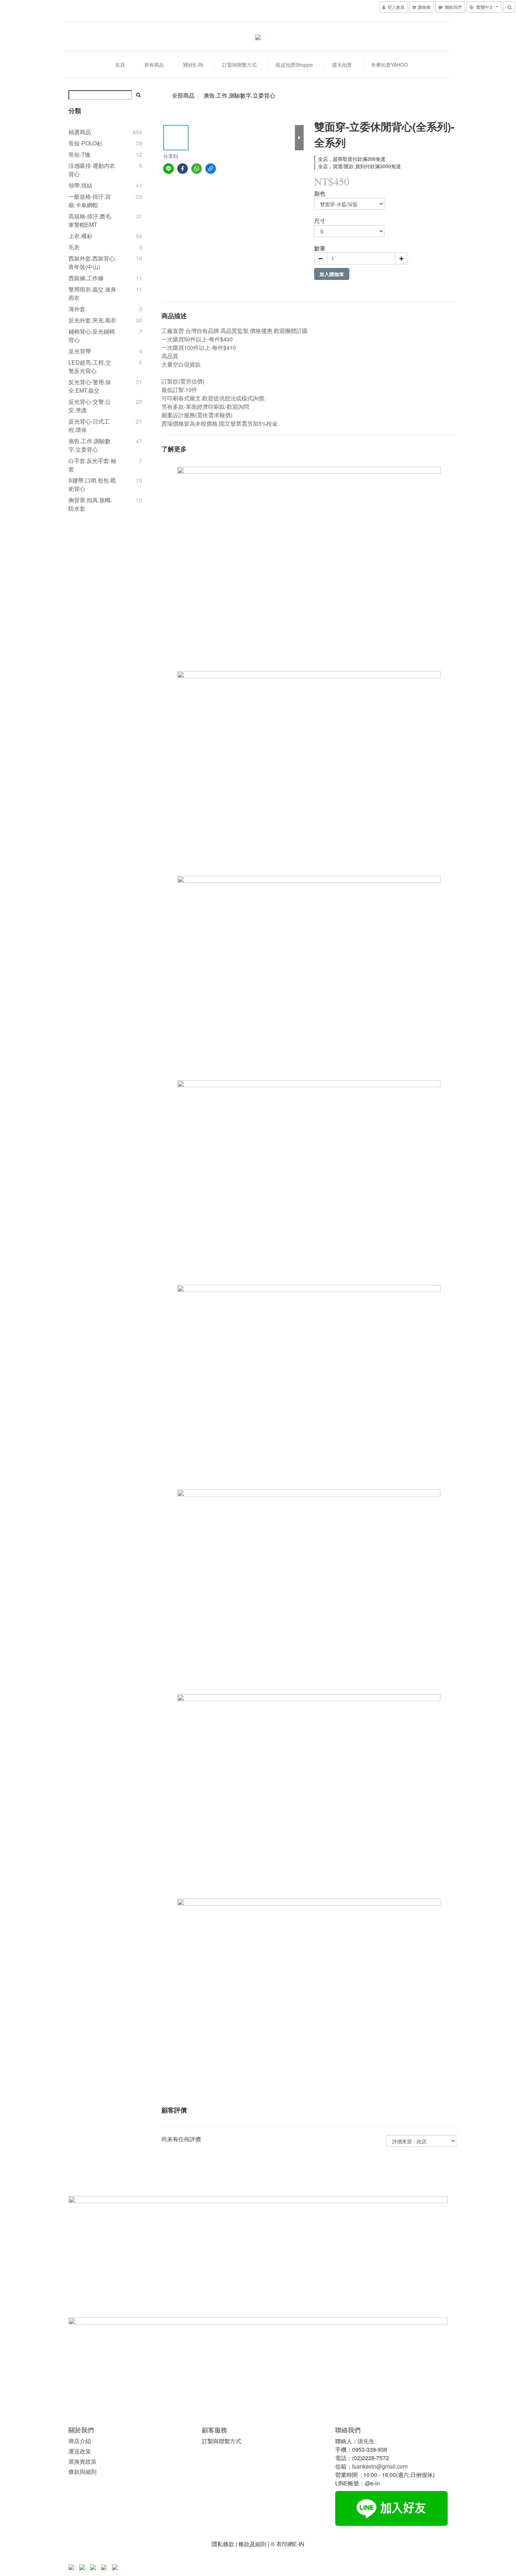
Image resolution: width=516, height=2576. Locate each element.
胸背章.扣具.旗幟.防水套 (90, 504)
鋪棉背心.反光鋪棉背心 (92, 336)
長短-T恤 (80, 154)
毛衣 (74, 247)
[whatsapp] (197, 169)
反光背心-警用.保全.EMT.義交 (90, 386)
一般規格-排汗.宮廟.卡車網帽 (90, 201)
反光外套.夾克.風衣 (92, 320)
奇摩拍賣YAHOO (389, 65)
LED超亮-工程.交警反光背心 (90, 366)
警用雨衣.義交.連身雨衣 (92, 293)
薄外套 (77, 309)
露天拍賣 (342, 65)
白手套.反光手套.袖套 (92, 465)
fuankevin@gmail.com (380, 2466)
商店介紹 (80, 2441)
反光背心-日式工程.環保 (89, 425)
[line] (168, 169)
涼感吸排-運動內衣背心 (92, 170)
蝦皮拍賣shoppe (294, 65)
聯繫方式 (230, 2441)
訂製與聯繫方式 (239, 65)
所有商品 (154, 65)
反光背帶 (80, 351)
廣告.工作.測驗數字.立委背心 (90, 445)
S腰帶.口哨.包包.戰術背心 (92, 484)
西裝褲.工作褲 (86, 278)
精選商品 (80, 132)
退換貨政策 (82, 2461)
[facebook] (183, 169)
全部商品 (183, 95)
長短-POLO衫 (85, 143)
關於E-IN (193, 65)
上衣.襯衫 (80, 236)
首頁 (120, 65)
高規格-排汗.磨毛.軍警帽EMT (90, 220)
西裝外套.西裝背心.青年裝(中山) (92, 263)
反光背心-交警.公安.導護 (90, 406)
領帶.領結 (80, 185)
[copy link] (211, 169)
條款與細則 (82, 2472)
